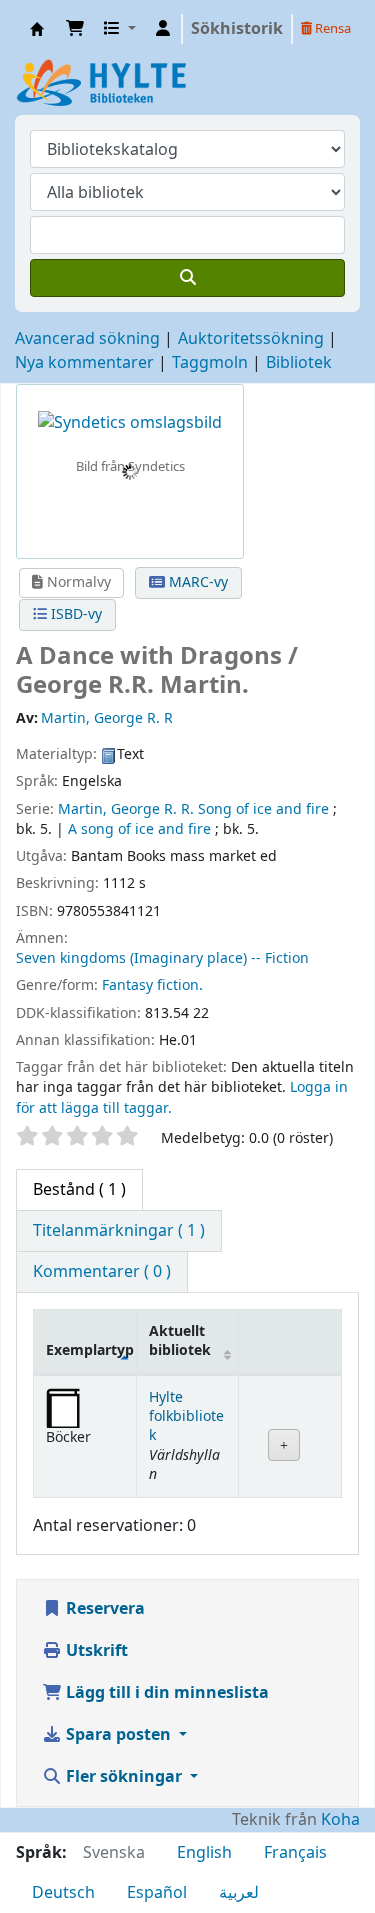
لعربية (239, 1893)
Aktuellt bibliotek (180, 1341)
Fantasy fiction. (152, 985)
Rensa (331, 28)
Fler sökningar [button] (124, 1777)
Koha (340, 1820)
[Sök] (187, 278)
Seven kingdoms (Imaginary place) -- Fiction (162, 958)
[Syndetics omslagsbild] (130, 422)
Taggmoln (210, 363)
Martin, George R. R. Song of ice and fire (193, 809)
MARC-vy (196, 582)
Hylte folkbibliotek (186, 1417)
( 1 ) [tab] (79, 1190)
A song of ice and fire (139, 829)
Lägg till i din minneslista (165, 1693)
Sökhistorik (237, 29)
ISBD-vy (74, 614)
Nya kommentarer (84, 363)
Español (157, 1893)
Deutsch (63, 1893)
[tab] (119, 1231)
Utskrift (95, 1651)
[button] (75, 29)
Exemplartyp (90, 1350)
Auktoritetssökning (251, 339)
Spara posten (118, 1735)
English (204, 1853)
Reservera (103, 1609)
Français (295, 1853)
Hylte (37, 29)
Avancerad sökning (87, 339)
